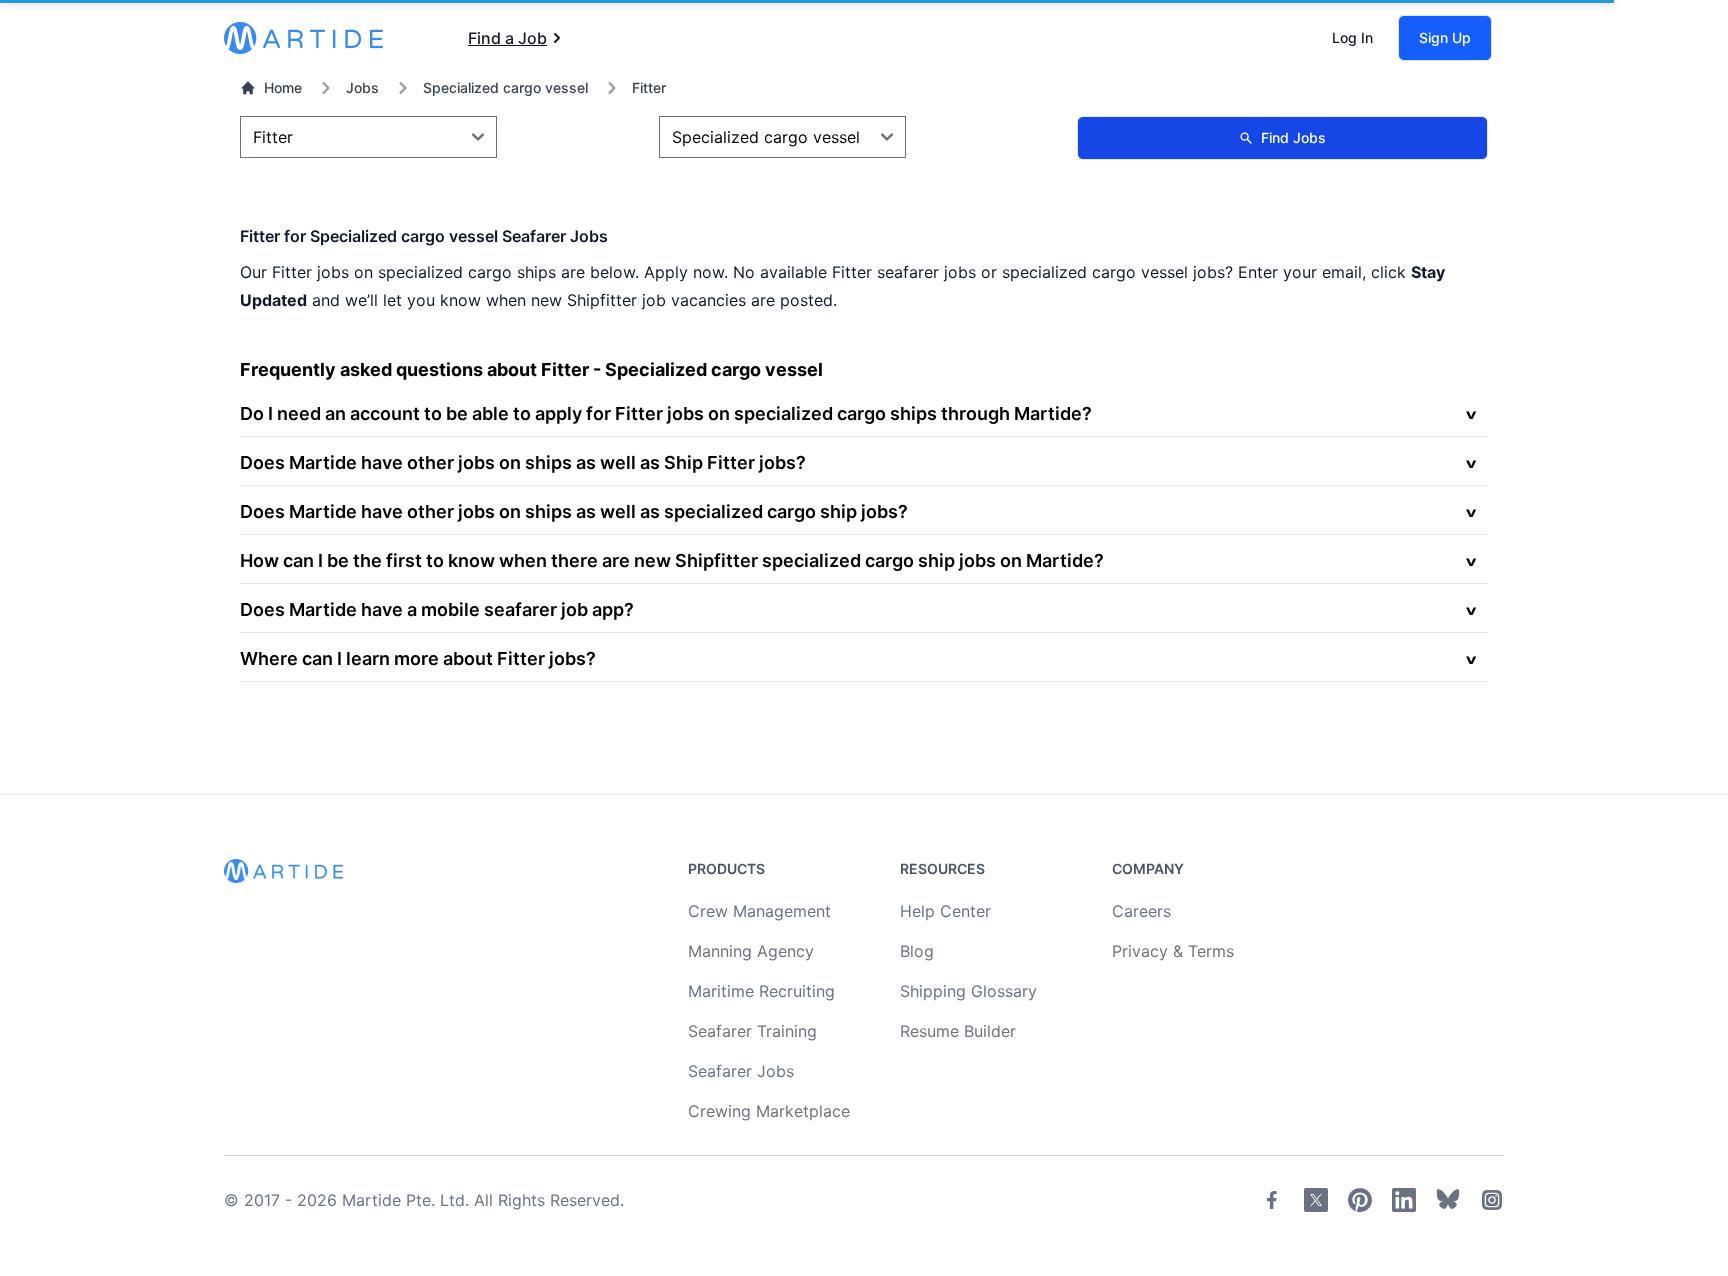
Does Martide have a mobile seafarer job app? (437, 609)
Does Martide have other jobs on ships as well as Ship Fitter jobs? (523, 462)
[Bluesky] (1448, 1200)
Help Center (945, 911)
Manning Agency (751, 951)
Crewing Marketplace (769, 1111)
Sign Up (1445, 37)
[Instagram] (1492, 1200)
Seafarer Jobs (741, 1071)
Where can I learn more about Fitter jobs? (418, 658)
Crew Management (759, 911)
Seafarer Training (752, 1031)
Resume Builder (958, 1031)
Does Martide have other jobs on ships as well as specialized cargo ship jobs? (574, 511)
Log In (1352, 37)
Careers (1141, 911)
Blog (917, 951)
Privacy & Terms (1173, 951)
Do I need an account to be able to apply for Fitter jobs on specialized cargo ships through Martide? (666, 413)
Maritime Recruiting (761, 991)
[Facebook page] (1272, 1200)
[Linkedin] (1404, 1200)
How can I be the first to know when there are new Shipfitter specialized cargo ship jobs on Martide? (672, 560)
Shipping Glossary (968, 991)
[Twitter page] (1316, 1200)
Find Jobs (1293, 137)
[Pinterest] (1360, 1200)
